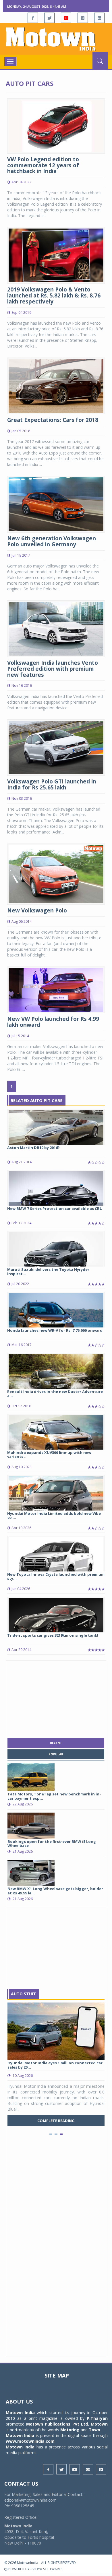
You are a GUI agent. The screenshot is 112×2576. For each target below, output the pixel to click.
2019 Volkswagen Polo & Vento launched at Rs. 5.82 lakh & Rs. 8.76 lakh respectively (54, 295)
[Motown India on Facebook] (33, 18)
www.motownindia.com (30, 2441)
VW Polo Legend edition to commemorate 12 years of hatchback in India (43, 165)
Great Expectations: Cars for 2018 (53, 420)
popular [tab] (56, 1754)
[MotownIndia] (56, 39)
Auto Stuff (23, 1994)
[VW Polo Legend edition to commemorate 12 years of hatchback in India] (56, 125)
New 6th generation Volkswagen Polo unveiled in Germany (52, 541)
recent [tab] (56, 1743)
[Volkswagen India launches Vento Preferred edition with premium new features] (56, 628)
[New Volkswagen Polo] (56, 874)
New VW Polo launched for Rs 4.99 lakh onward (53, 1022)
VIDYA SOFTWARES (47, 2569)
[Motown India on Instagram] (83, 18)
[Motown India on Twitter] (49, 18)
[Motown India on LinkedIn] (99, 18)
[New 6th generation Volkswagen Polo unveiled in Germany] (56, 504)
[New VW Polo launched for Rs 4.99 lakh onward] (56, 989)
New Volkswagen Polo (37, 910)
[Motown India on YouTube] (66, 18)
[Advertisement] (56, 1698)
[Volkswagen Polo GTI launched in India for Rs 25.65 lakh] (56, 747)
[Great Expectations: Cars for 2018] (56, 385)
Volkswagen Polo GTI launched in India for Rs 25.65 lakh (52, 784)
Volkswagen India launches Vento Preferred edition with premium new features (53, 669)
